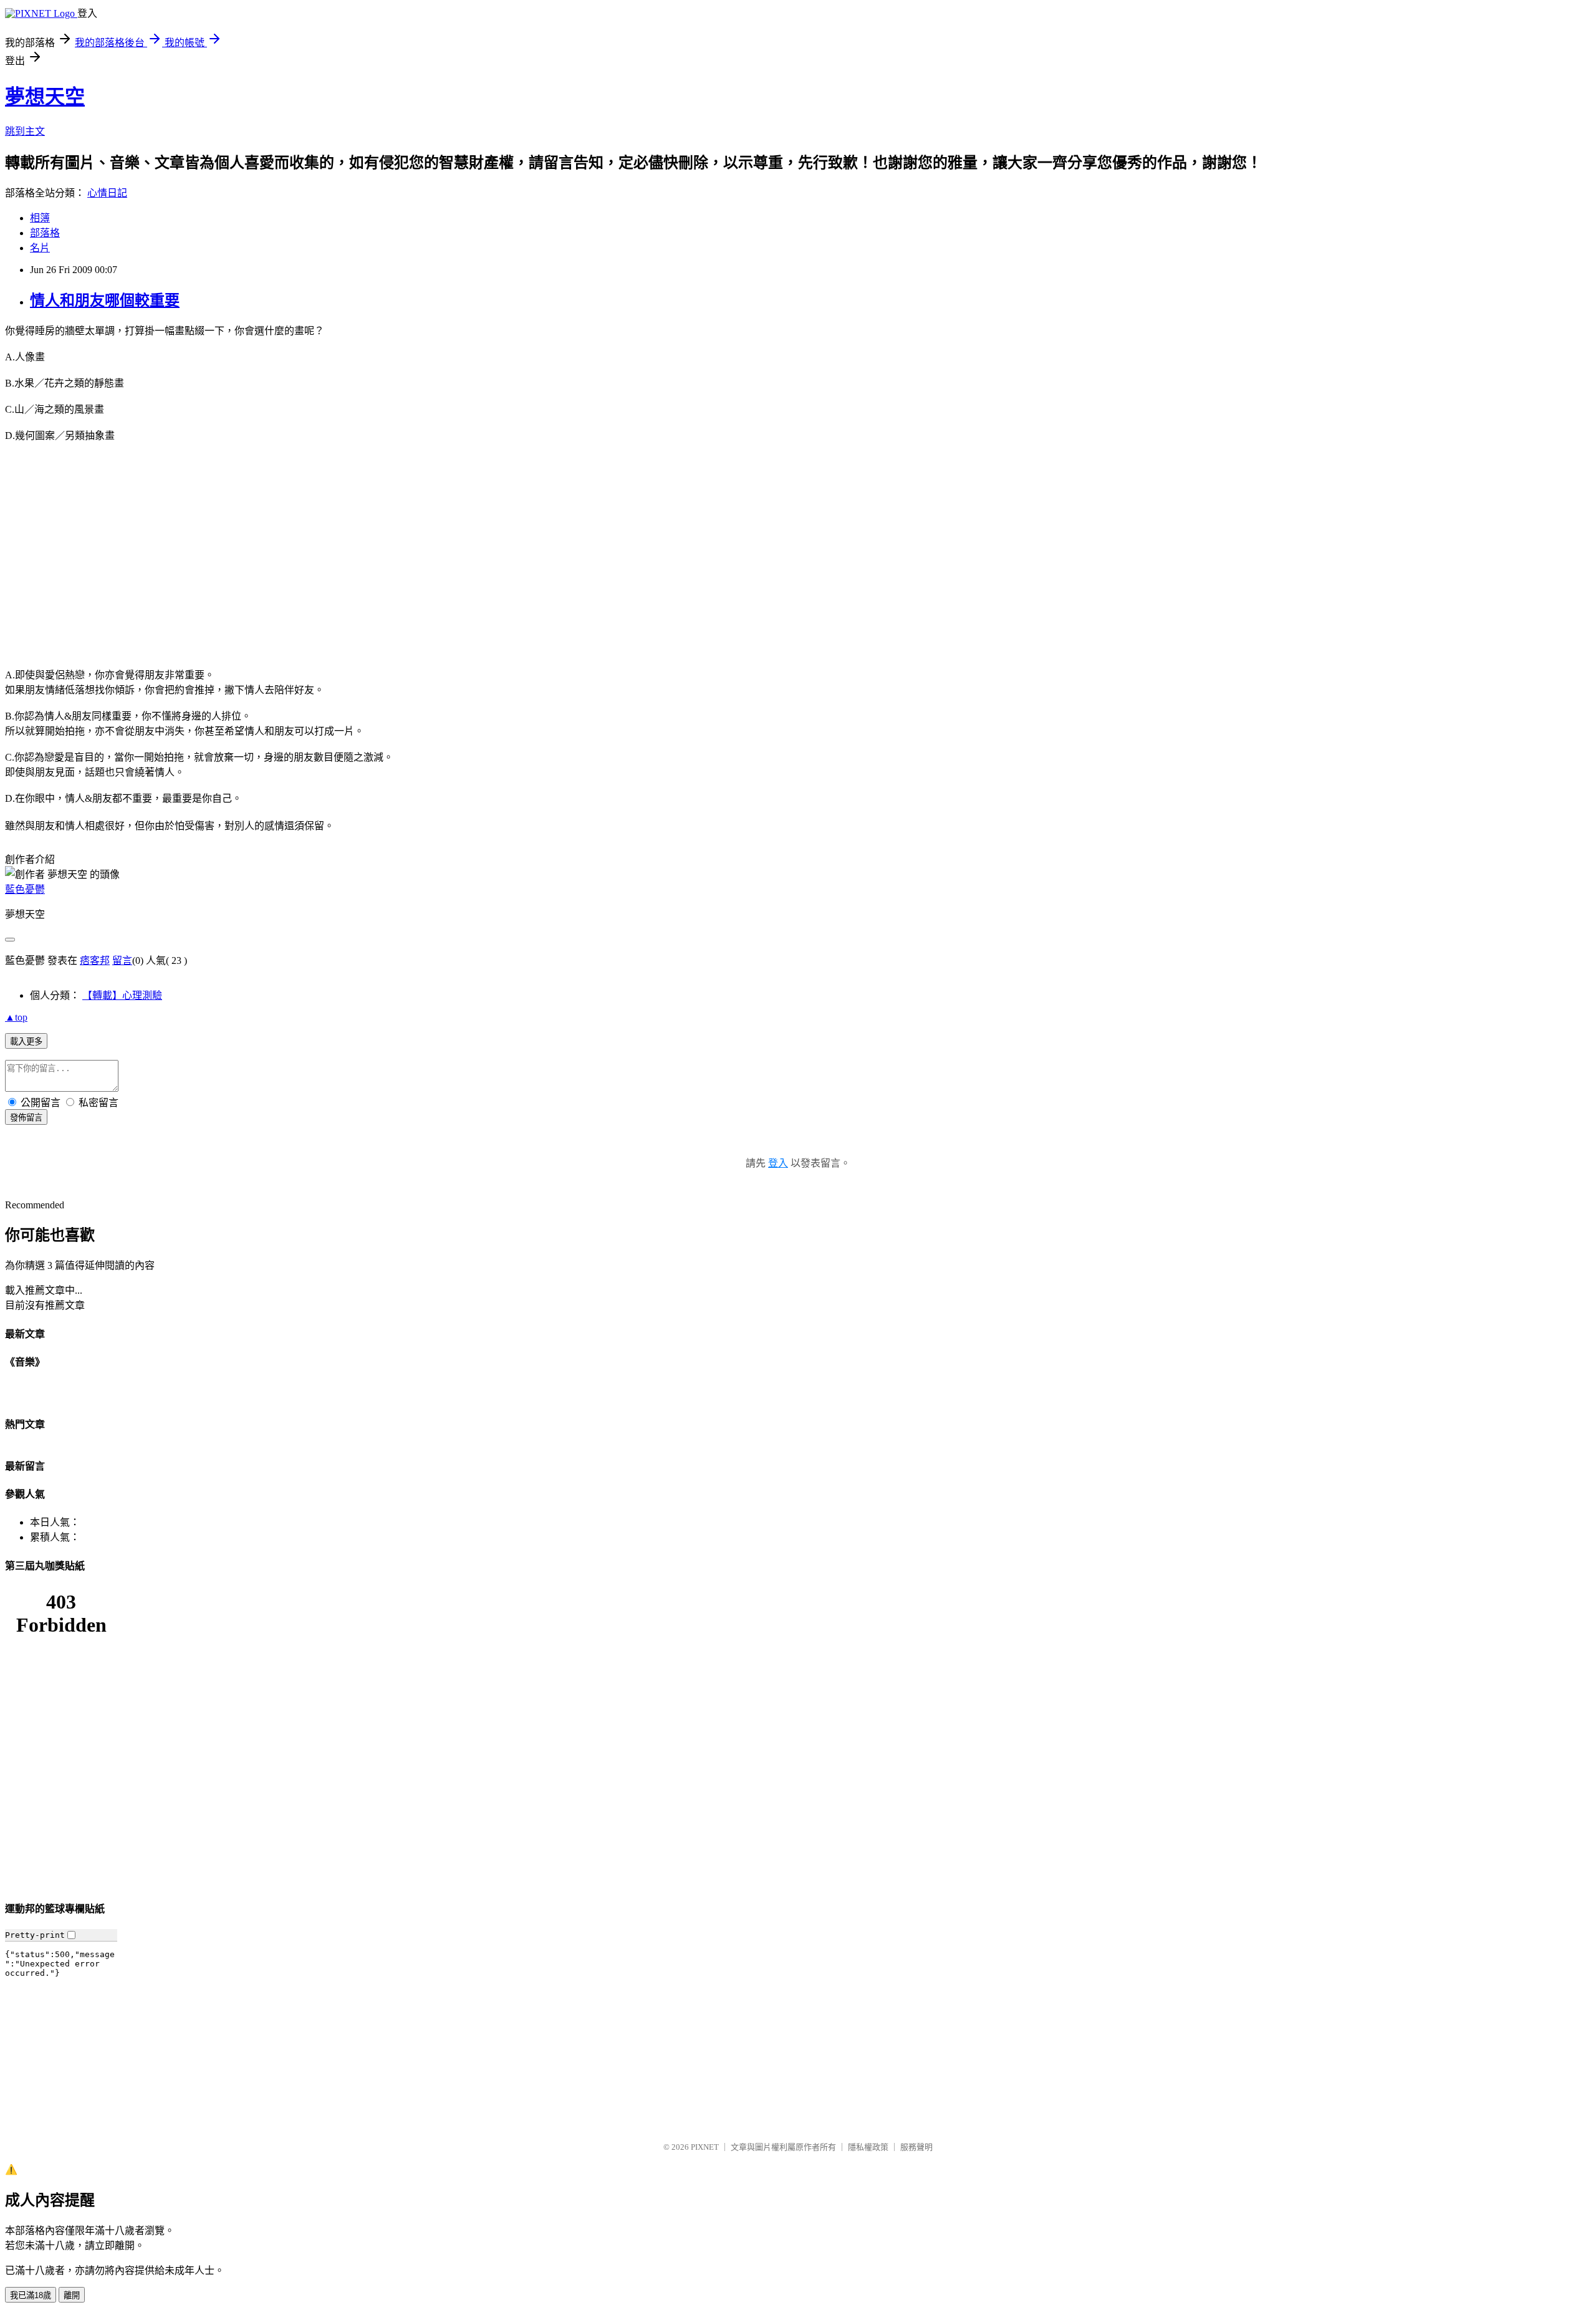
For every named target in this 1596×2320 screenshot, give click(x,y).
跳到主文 (25, 131)
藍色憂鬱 (25, 889)
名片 (40, 248)
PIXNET (705, 2147)
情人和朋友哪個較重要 (105, 301)
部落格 (45, 233)
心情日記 (107, 193)
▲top (16, 1017)
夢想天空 (45, 97)
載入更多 (26, 1042)
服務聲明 (916, 2147)
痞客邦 (95, 960)
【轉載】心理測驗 (122, 995)
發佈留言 (26, 1118)
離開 (72, 2295)
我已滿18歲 (31, 2295)
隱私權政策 (868, 2147)
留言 (122, 960)
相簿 (40, 218)
